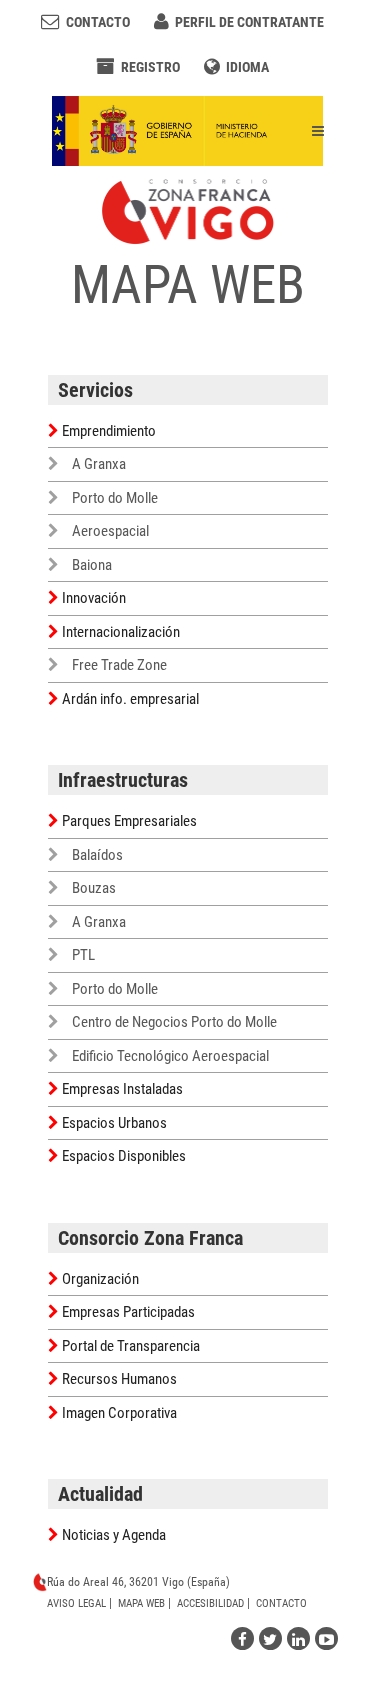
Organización (100, 1279)
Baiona (92, 565)
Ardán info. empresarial (130, 699)
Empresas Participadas (128, 1312)
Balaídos (97, 855)
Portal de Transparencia (131, 1346)
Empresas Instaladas (122, 1089)
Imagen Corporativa (119, 1413)
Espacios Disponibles (124, 1156)
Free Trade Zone (119, 665)
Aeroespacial (110, 531)
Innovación (94, 598)
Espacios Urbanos (114, 1123)
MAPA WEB (141, 1603)
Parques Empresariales (129, 821)
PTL (83, 955)
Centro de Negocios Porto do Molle (174, 1022)
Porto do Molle (115, 498)
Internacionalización (121, 632)
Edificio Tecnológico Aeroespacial (170, 1056)
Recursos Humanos (119, 1379)
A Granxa (99, 464)
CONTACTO (281, 1603)
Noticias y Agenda (114, 1535)
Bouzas (94, 888)
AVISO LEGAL (76, 1603)
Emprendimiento (109, 431)
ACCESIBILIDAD (210, 1603)
